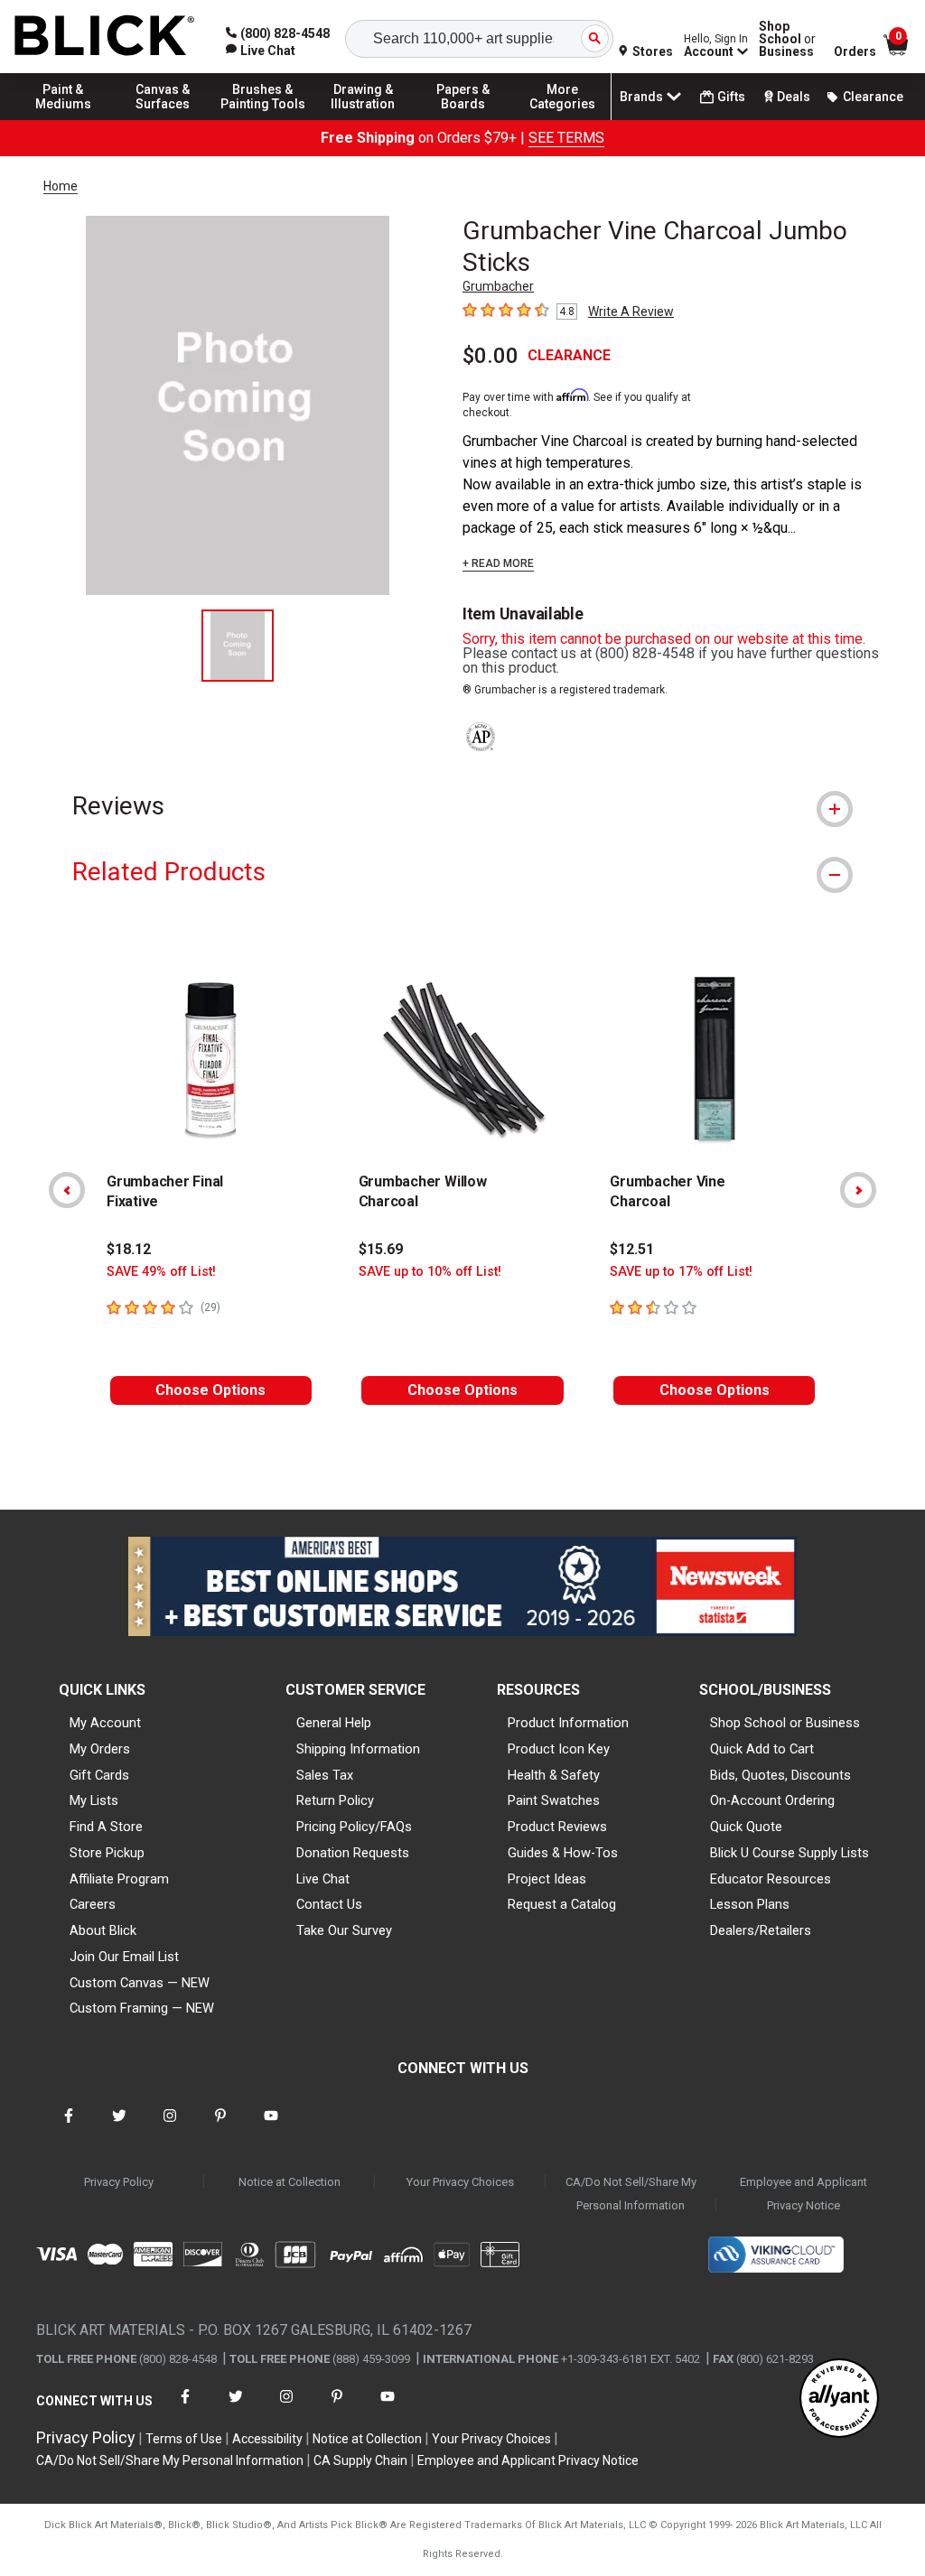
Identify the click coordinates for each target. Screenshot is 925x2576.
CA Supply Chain (360, 2460)
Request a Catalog (562, 1904)
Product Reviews (557, 1827)
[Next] (858, 1190)
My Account (105, 1723)
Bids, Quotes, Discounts (780, 1775)
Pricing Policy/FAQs (354, 1827)
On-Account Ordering (772, 1800)
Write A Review (631, 312)
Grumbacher (498, 286)
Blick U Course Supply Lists (790, 1853)
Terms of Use (184, 2439)
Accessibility (267, 2439)
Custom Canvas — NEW (140, 1983)
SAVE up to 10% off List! (430, 1272)
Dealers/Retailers (761, 1930)
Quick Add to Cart (762, 1749)
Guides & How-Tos (563, 1853)
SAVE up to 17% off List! (681, 1272)
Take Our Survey (344, 1930)
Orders (855, 51)
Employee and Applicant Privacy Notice (804, 2194)
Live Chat (323, 1879)
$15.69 (381, 1249)
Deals (794, 97)
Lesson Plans (750, 1904)
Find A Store (106, 1827)
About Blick (103, 1930)
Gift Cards (99, 1775)
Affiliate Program (119, 1879)
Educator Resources (771, 1879)
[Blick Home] (105, 37)
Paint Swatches (554, 1800)
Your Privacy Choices (460, 2182)
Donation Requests (353, 1853)
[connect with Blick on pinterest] (220, 2127)
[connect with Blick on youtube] (271, 2127)
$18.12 (129, 1249)
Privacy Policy (119, 2182)
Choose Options (210, 1390)
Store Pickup (107, 1853)
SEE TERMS (566, 138)
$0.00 (491, 356)
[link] (261, 51)
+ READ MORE (498, 563)
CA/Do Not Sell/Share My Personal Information (631, 2194)
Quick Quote (746, 1827)
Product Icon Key (559, 1749)
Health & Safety (554, 1775)
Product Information (568, 1723)
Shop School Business (787, 39)
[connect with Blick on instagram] (170, 2127)
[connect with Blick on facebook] (69, 2127)
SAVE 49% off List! (161, 1272)
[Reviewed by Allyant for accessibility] (839, 2399)
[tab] (462, 806)
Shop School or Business (785, 1723)
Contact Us (329, 1904)
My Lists (94, 1800)
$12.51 (632, 1249)
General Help (334, 1723)
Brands (641, 97)
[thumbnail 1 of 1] (238, 646)
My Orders (100, 1749)
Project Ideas (547, 1879)
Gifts (731, 97)
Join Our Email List (124, 1957)
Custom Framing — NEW (142, 2008)
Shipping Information (358, 1749)
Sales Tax (325, 1775)
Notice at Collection (290, 2182)
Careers (93, 1904)
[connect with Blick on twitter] (119, 2127)
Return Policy (335, 1800)
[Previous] (67, 1190)
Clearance (873, 97)
